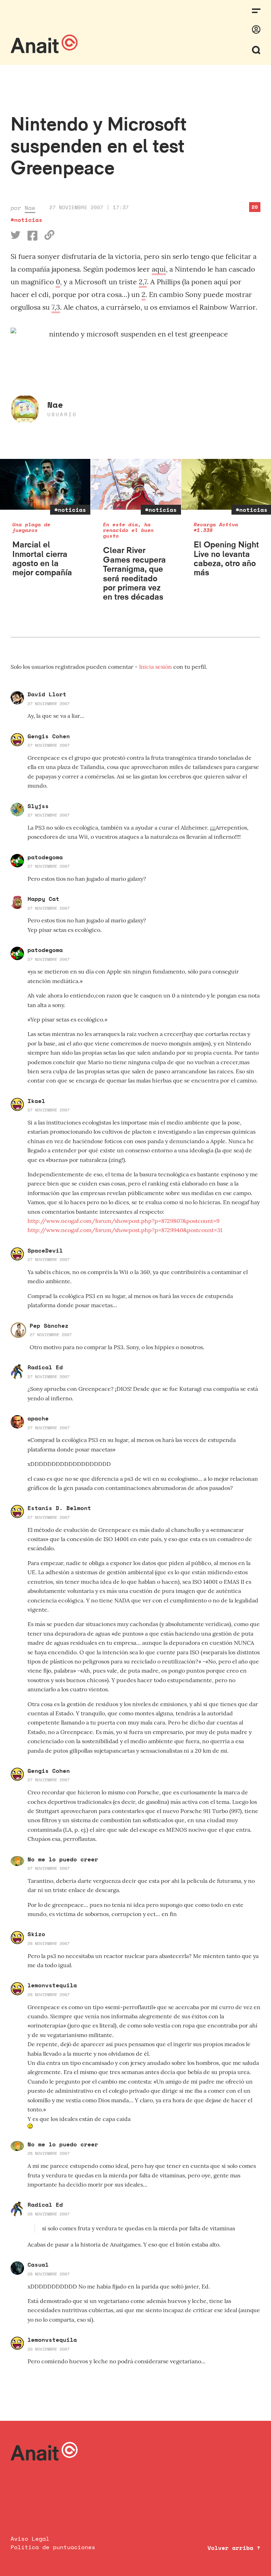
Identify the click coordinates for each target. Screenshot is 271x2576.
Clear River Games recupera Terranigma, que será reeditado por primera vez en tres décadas (134, 573)
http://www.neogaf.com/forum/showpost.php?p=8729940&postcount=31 (125, 1230)
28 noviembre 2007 (49, 1943)
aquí (159, 269)
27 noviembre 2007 (49, 704)
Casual (38, 2265)
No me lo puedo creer (63, 1859)
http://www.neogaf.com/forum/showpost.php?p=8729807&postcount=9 (124, 1221)
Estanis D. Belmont (59, 1508)
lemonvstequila (52, 1985)
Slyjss (38, 806)
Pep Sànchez (49, 1326)
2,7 (143, 282)
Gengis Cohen (49, 736)
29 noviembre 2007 (49, 2349)
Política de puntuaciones (53, 2547)
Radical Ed (45, 1367)
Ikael (36, 1101)
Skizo (36, 1934)
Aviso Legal (30, 2539)
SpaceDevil (45, 1250)
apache (38, 1418)
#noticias (26, 220)
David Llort (47, 694)
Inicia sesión (156, 667)
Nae (30, 208)
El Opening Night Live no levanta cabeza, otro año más (226, 558)
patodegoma (45, 857)
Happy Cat (43, 899)
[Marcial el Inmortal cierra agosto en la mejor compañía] (45, 484)
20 (255, 207)
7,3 (56, 307)
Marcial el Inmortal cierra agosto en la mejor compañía (42, 558)
